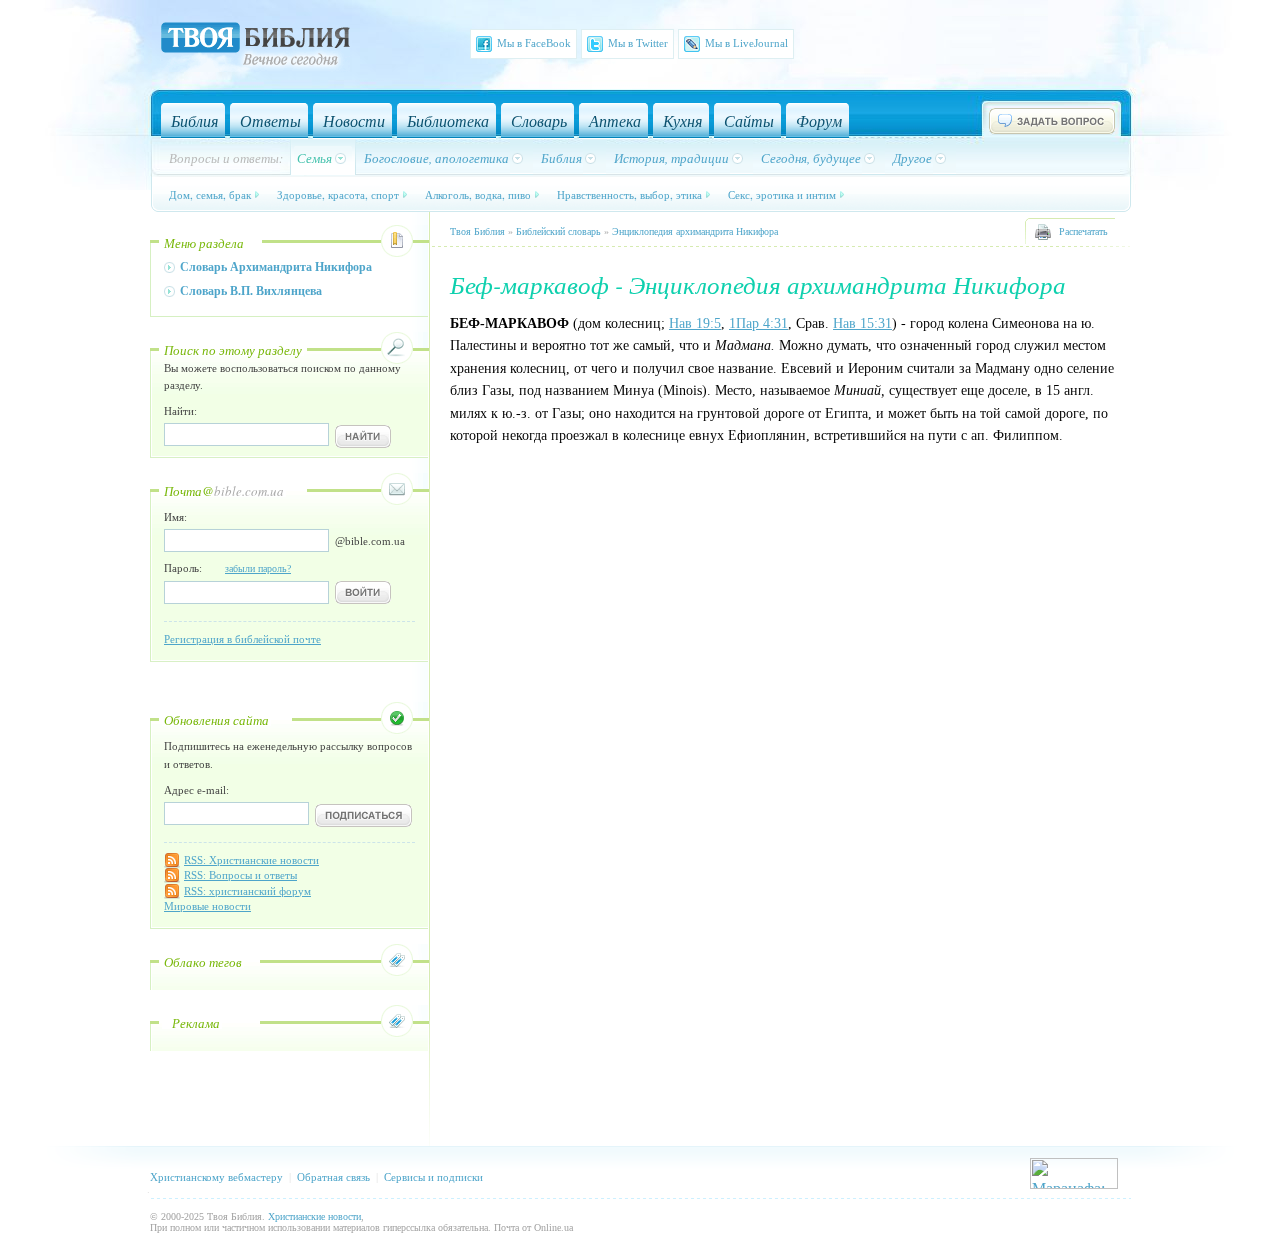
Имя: (175, 517)
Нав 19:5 (695, 323)
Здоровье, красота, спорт (338, 194)
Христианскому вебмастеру (216, 1177)
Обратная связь (333, 1177)
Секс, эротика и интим (782, 194)
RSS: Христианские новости (251, 860)
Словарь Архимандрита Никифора (276, 267)
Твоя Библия (477, 231)
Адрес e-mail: (196, 790)
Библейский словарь (558, 231)
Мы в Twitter (638, 43)
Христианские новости (314, 1216)
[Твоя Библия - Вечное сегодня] (255, 47)
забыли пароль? (258, 568)
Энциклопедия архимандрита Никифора (695, 231)
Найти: (180, 411)
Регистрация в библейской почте (242, 639)
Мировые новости (207, 906)
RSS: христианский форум (247, 891)
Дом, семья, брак (210, 194)
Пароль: (227, 568)
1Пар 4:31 (758, 323)
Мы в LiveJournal (746, 43)
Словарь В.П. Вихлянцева (251, 291)
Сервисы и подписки (433, 1177)
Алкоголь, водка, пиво (478, 194)
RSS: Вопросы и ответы (240, 875)
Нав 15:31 (862, 323)
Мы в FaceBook (534, 43)
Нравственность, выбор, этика (629, 194)
